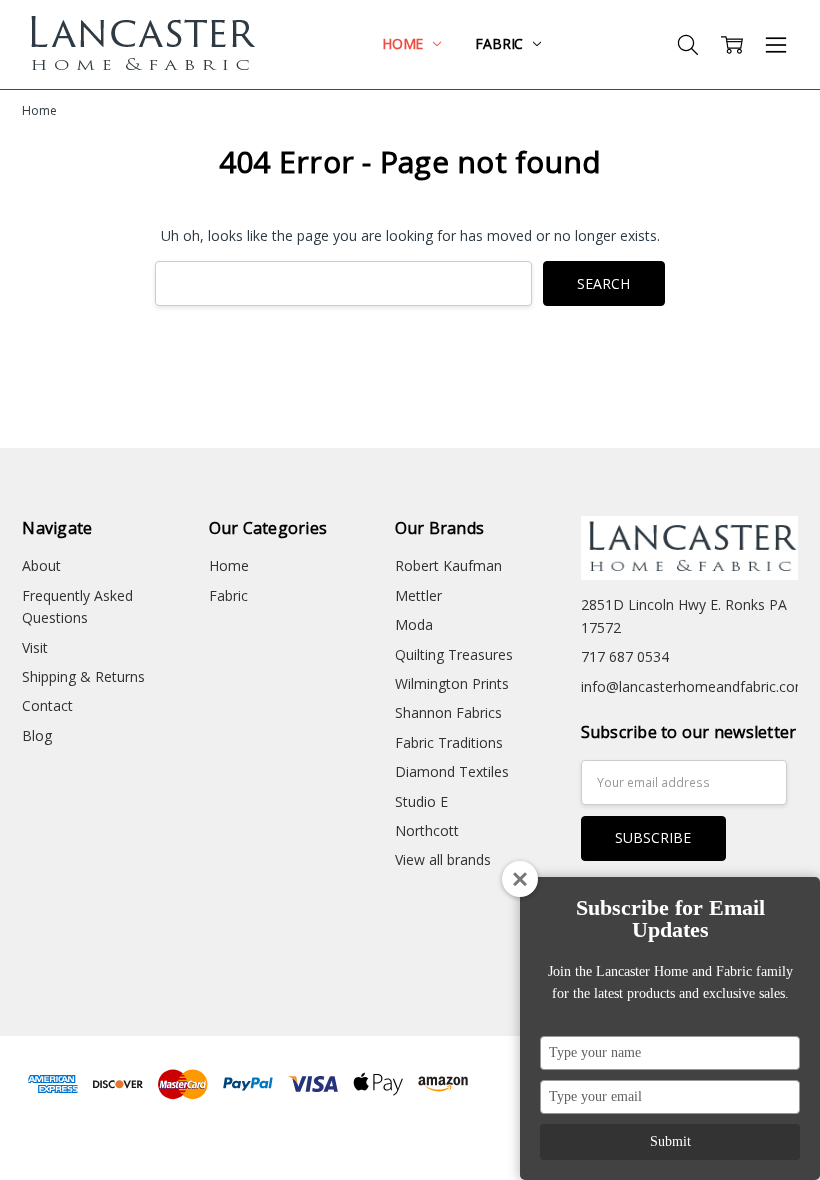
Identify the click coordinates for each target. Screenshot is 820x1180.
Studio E (421, 801)
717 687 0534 (625, 656)
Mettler (418, 595)
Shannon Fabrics (448, 712)
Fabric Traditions (449, 742)
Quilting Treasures (454, 654)
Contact (47, 705)
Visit (35, 647)
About (41, 565)
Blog (37, 735)
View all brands (443, 859)
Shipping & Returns (83, 676)
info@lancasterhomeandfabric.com (694, 686)
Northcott (427, 830)
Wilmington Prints (452, 683)
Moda (414, 624)
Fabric (501, 43)
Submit (670, 1141)
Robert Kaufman (448, 565)
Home (404, 43)
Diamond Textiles (452, 771)
